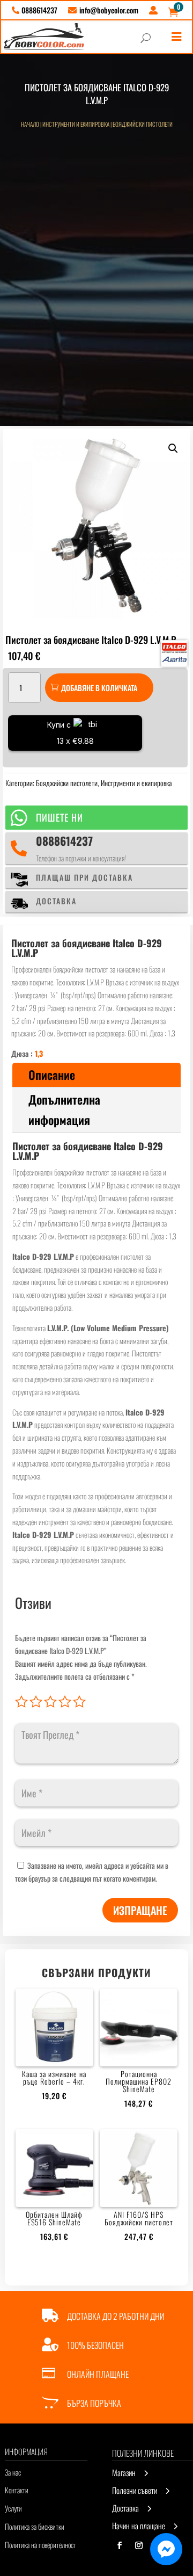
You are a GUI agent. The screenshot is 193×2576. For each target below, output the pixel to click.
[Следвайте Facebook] (120, 2545)
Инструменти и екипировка (76, 124)
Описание (52, 1075)
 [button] (176, 37)
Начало (30, 124)
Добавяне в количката (99, 688)
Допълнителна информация (64, 1109)
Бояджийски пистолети (143, 124)
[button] (173, 448)
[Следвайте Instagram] (139, 2545)
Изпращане (140, 1910)
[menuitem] (35, 10)
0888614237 (64, 841)
